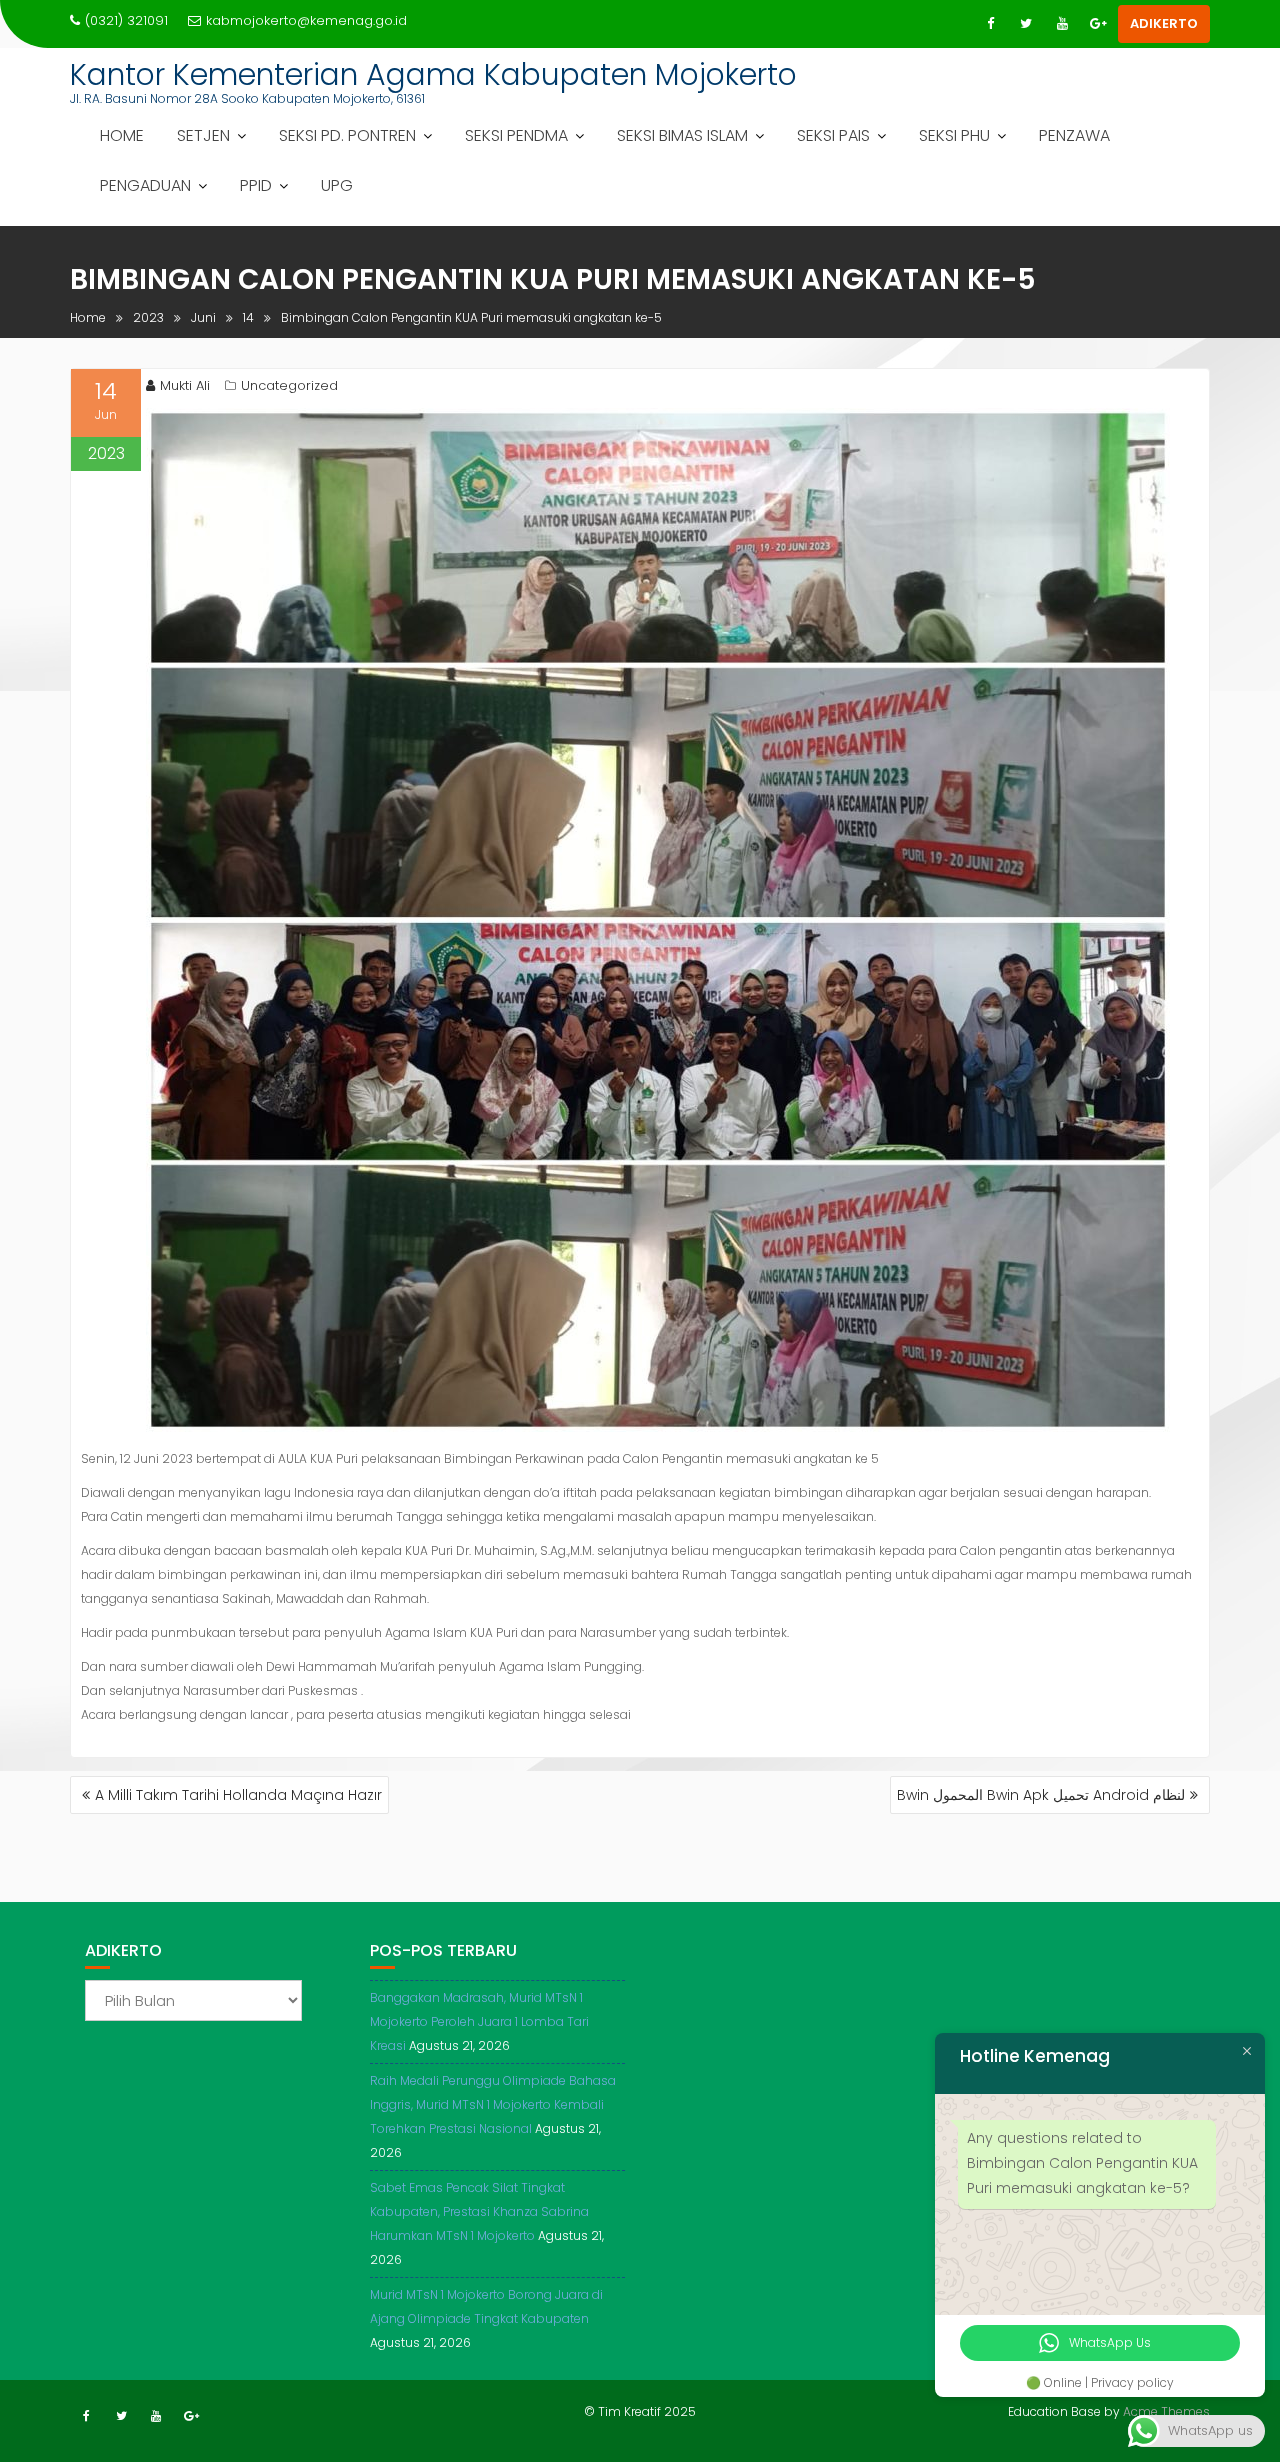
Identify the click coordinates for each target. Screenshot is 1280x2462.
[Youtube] (1062, 24)
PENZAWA (1074, 135)
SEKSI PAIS (833, 135)
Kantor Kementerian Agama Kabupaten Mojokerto (433, 74)
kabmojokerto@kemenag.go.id (306, 20)
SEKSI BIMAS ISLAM (682, 135)
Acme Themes (1166, 2411)
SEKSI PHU (954, 135)
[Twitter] (1026, 24)
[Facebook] (990, 24)
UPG (337, 185)
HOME (122, 135)
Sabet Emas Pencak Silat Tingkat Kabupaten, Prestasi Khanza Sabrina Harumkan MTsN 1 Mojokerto (479, 2211)
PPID (256, 185)
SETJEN (203, 135)
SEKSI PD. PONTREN (347, 135)
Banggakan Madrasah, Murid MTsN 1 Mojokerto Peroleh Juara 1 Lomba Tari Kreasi (479, 2021)
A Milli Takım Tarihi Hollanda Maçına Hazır (238, 1795)
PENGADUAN (145, 185)
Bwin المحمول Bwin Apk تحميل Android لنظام (1041, 1795)
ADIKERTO (1164, 23)
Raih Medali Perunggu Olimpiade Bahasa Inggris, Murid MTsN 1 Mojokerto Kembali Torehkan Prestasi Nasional (493, 2104)
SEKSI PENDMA (516, 135)
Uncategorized (289, 385)
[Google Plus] (1098, 24)
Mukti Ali (185, 385)
